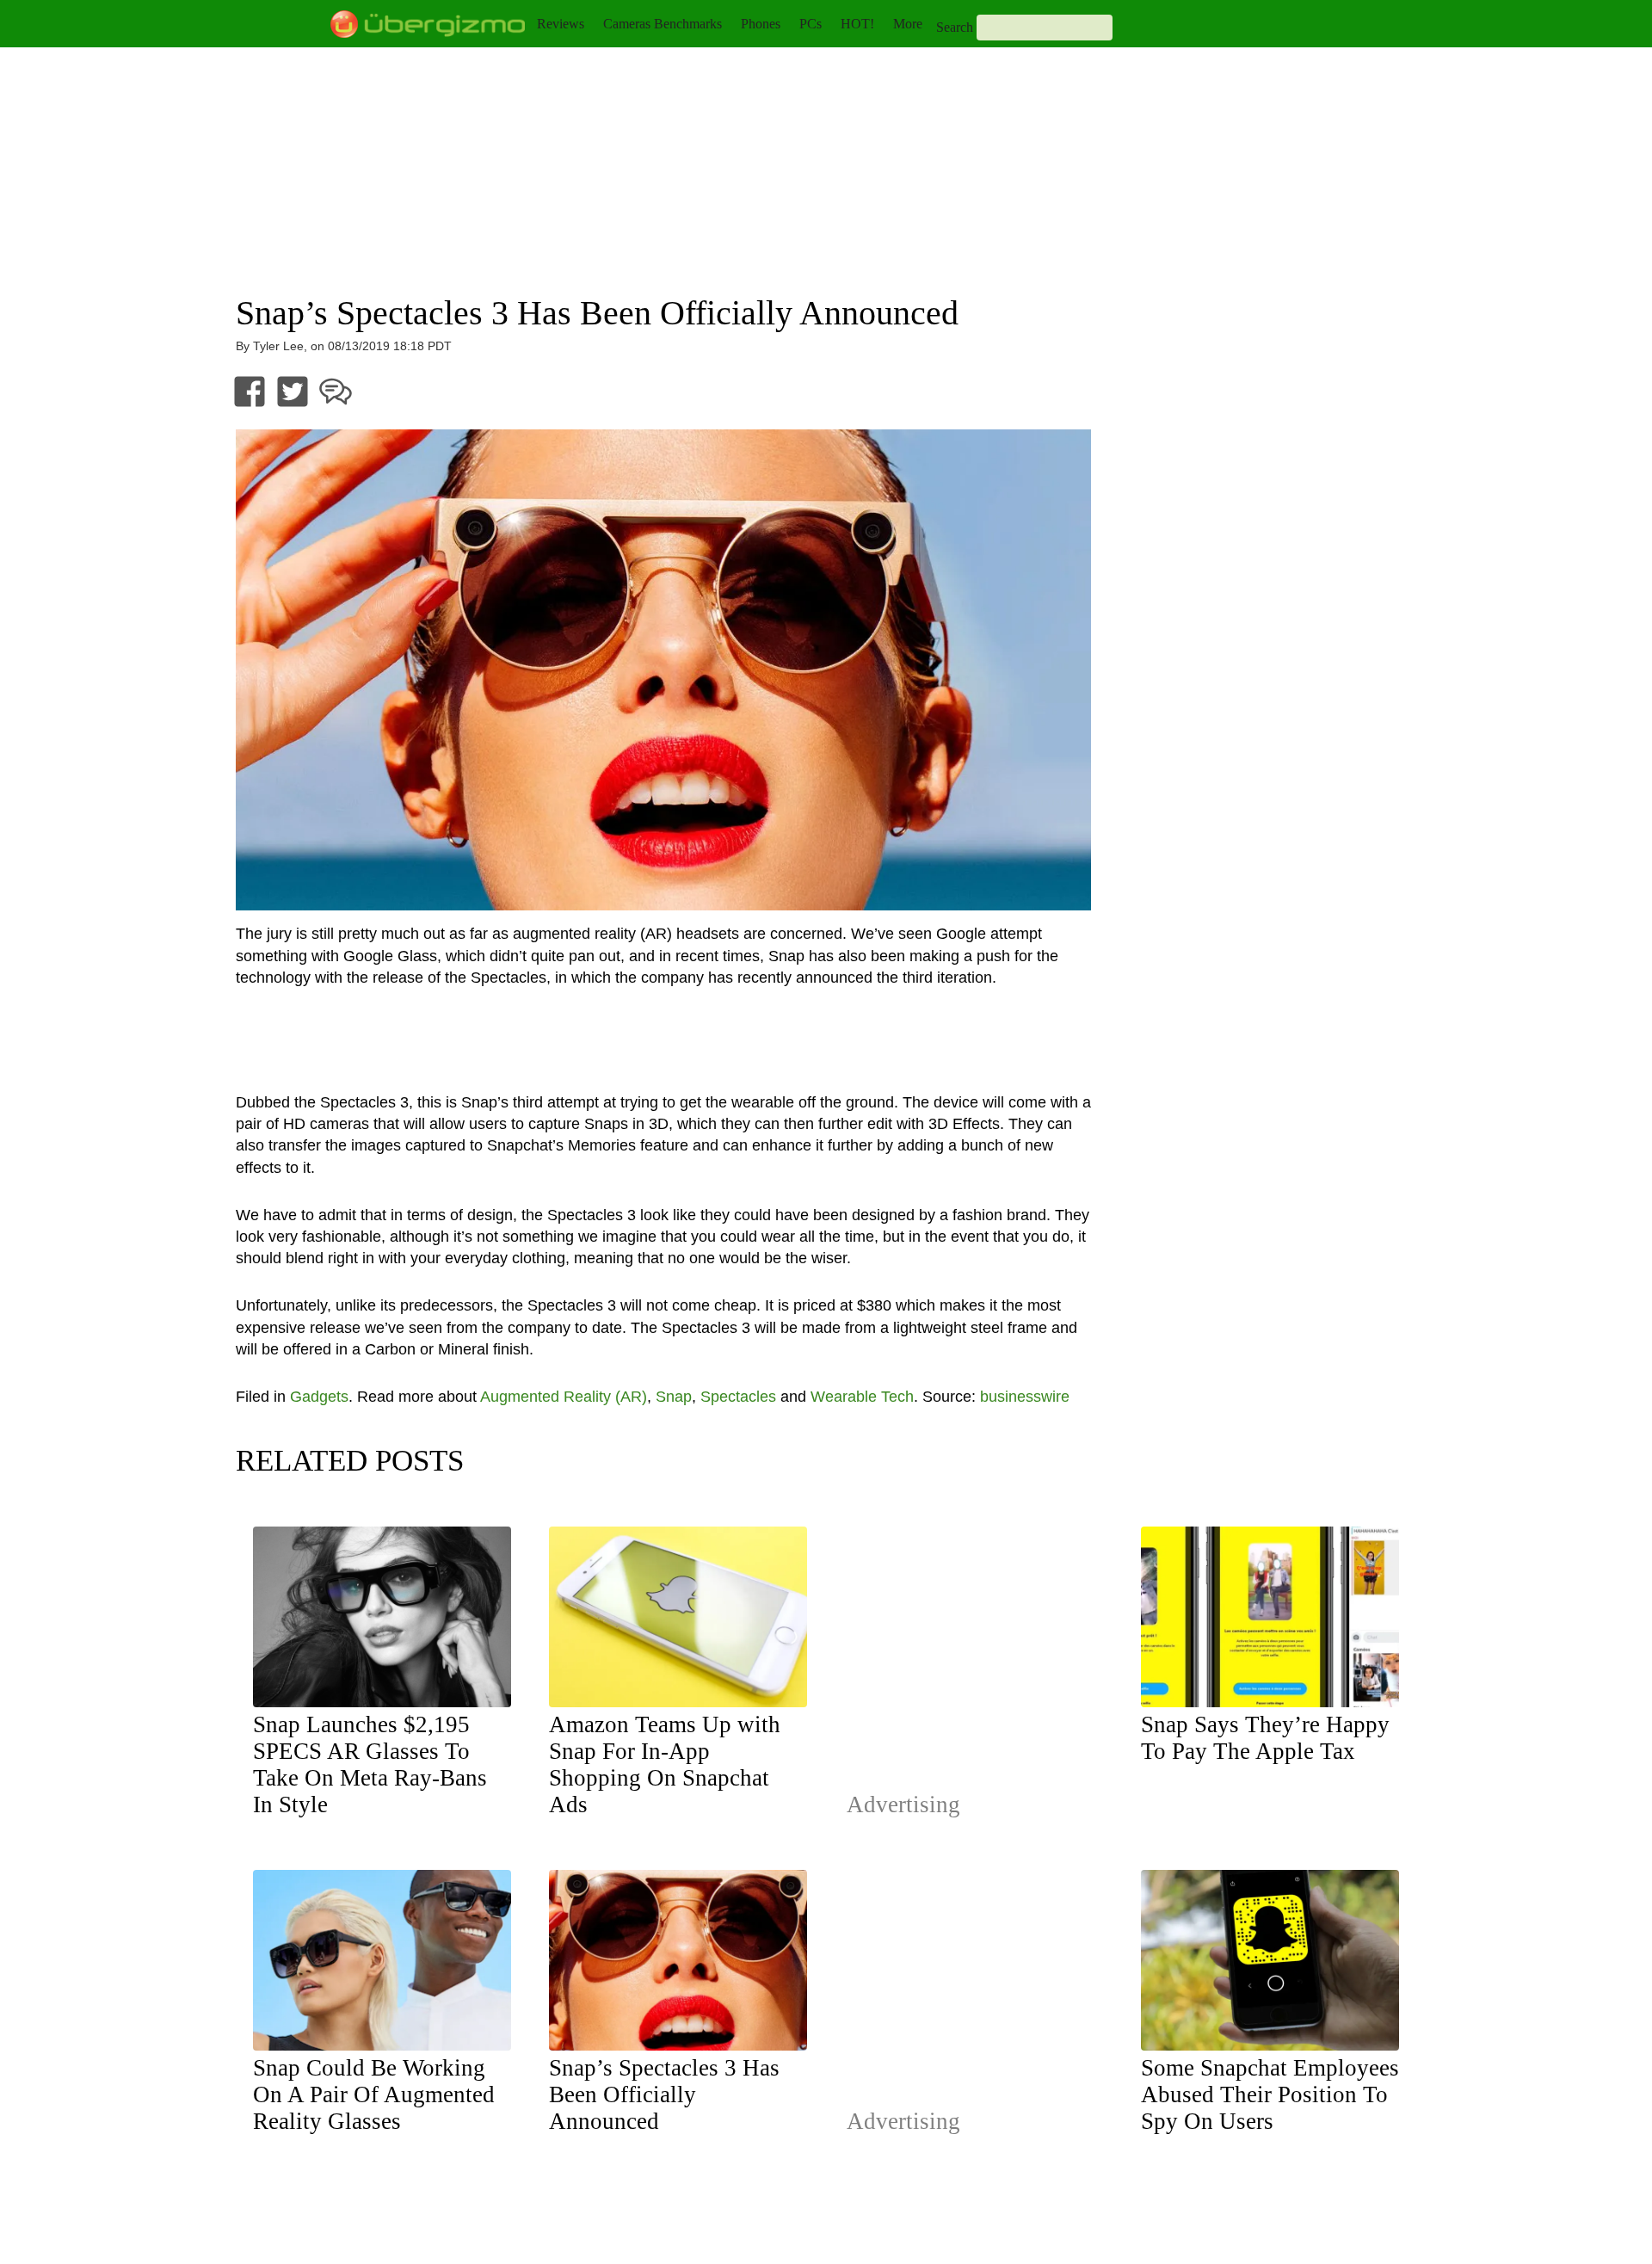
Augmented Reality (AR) (564, 1397)
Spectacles (738, 1397)
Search (955, 27)
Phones (761, 24)
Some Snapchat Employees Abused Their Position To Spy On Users (1270, 2094)
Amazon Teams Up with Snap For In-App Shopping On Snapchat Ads (665, 1764)
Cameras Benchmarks (663, 24)
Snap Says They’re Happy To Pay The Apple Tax (1265, 1738)
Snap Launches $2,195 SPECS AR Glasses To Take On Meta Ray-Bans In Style (370, 1764)
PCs (811, 24)
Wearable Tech (862, 1397)
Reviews (561, 24)
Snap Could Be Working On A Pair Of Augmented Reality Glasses (374, 2094)
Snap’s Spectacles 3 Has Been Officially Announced (664, 2094)
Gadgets (319, 1397)
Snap (674, 1397)
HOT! (857, 24)
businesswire (1025, 1397)
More (908, 24)
